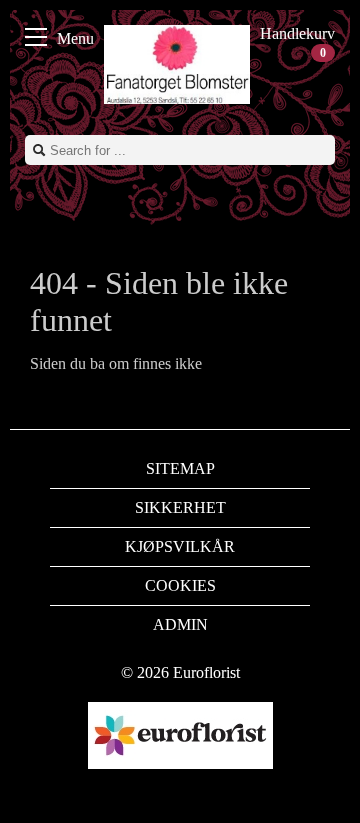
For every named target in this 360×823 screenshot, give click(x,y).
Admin (180, 624)
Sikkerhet (180, 507)
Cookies (180, 585)
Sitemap (180, 468)
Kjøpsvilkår (180, 546)
